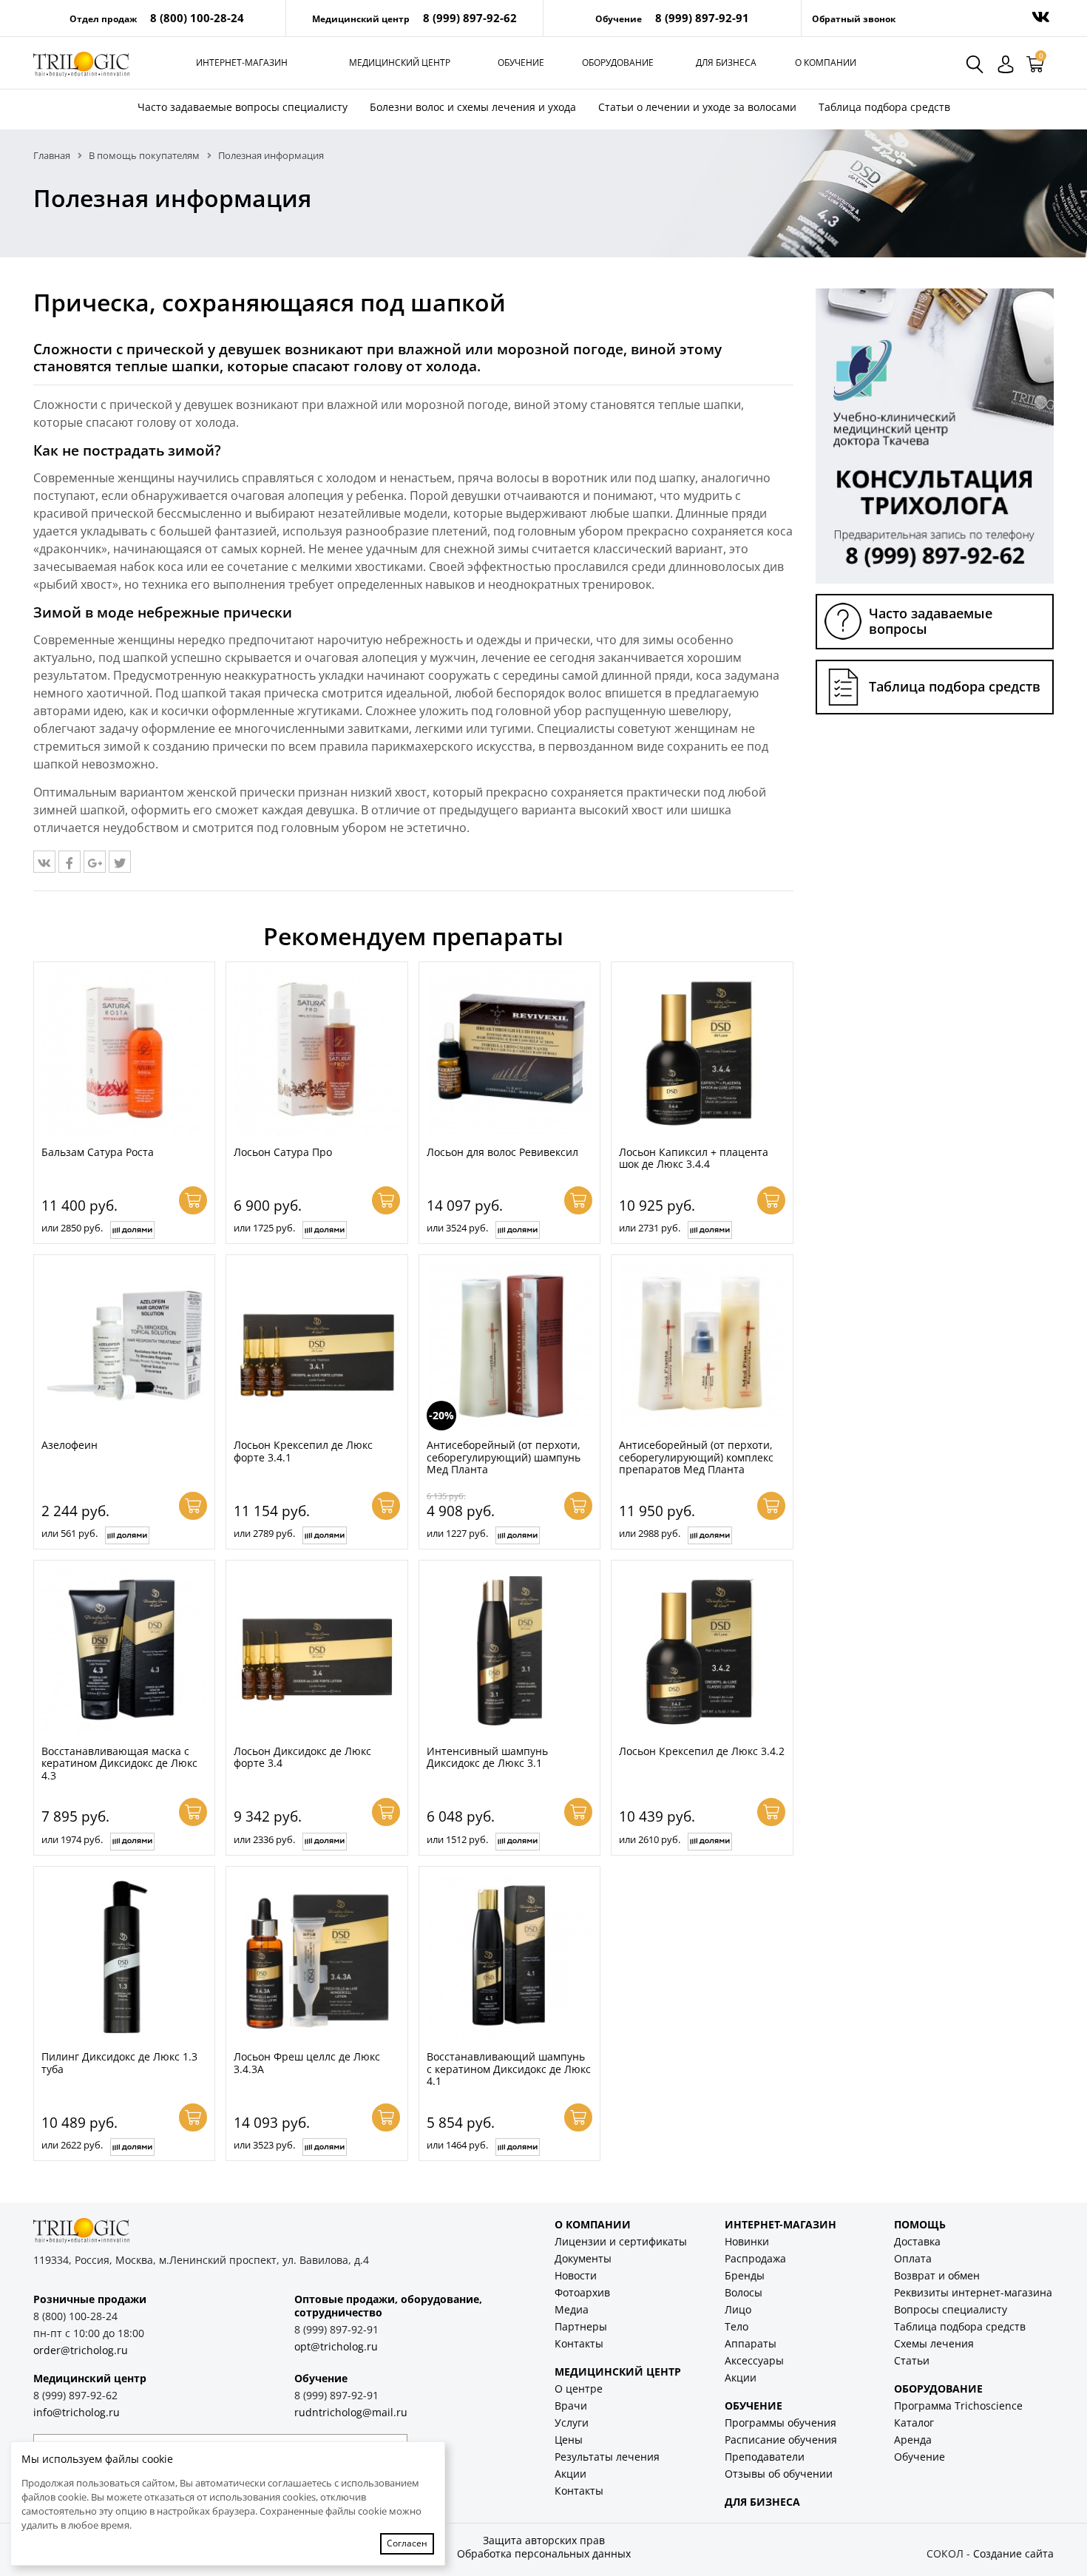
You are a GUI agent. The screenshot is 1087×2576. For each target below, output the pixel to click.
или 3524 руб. (457, 1228)
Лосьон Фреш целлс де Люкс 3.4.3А (307, 2063)
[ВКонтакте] (44, 862)
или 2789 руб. (264, 1533)
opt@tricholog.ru (336, 2346)
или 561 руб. (70, 1533)
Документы (583, 2258)
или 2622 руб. (72, 2145)
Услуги (572, 2423)
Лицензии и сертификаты (621, 2241)
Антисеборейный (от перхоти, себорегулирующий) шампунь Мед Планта (504, 1457)
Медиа (572, 2309)
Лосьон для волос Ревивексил (502, 1152)
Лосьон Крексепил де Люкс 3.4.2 (702, 1751)
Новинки (747, 2241)
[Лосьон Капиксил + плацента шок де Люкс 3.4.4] (702, 1052)
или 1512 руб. (457, 1839)
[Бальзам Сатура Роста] (124, 1052)
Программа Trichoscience (958, 2406)
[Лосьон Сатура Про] (316, 1052)
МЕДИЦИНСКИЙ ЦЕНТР (618, 2372)
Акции (570, 2474)
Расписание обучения (781, 2440)
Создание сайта (1013, 2553)
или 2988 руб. (650, 1533)
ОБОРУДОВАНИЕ (938, 2389)
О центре (579, 2389)
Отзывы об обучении (779, 2474)
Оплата (913, 2258)
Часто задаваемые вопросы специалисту (243, 107)
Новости (576, 2275)
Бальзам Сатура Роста (98, 1152)
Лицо (738, 2309)
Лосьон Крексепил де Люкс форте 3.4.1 (303, 1451)
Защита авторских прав (544, 2540)
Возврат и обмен (937, 2275)
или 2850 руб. (72, 1228)
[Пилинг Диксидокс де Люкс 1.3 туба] (124, 1957)
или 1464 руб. (457, 2145)
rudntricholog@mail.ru (351, 2412)
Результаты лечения (607, 2457)
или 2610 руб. (650, 1839)
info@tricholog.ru (77, 2412)
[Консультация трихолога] (935, 435)
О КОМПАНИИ (593, 2224)
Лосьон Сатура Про (283, 1152)
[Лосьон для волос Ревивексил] (509, 1052)
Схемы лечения (934, 2343)
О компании (826, 62)
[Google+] (95, 862)
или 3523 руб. (264, 2145)
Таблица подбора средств (884, 107)
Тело (736, 2326)
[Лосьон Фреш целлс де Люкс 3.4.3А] (316, 1957)
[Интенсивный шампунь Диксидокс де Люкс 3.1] (509, 1651)
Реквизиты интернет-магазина (973, 2292)
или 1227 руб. (457, 1533)
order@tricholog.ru (81, 2350)
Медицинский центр (400, 62)
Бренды (745, 2275)
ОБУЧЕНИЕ (754, 2406)
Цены (569, 2440)
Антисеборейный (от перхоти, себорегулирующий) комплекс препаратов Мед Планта (696, 1457)
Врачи (571, 2406)
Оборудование (618, 62)
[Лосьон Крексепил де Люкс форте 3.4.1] (316, 1345)
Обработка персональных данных (544, 2553)
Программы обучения (780, 2423)
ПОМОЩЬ (920, 2224)
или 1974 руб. (72, 1839)
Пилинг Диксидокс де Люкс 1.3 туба (119, 2063)
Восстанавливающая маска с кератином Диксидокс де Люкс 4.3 (119, 1763)
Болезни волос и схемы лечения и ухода (473, 107)
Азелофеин (70, 1445)
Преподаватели (765, 2457)
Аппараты (751, 2343)
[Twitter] (120, 862)
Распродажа (755, 2258)
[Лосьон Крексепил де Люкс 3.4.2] (702, 1651)
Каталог (914, 2423)
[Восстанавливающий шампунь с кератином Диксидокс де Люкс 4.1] (509, 1957)
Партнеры (581, 2326)
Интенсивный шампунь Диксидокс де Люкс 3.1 (487, 1757)
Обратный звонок (854, 19)
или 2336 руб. (264, 1839)
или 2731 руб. (650, 1228)
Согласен (407, 2543)
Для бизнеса (726, 62)
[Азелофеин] (124, 1345)
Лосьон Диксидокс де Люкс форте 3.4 (302, 1757)
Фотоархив (582, 2292)
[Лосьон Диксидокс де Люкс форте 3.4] (316, 1651)
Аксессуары (754, 2360)
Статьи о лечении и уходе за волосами (697, 107)
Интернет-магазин (242, 62)
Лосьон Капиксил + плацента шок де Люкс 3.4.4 (694, 1158)
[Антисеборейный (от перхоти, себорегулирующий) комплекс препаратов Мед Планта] (702, 1345)
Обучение (521, 62)
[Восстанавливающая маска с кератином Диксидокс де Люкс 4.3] (124, 1651)
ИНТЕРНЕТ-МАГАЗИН (780, 2224)
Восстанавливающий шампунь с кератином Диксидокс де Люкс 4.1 (509, 2069)
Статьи (912, 2360)
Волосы (744, 2292)
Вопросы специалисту (951, 2309)
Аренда (913, 2440)
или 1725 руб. (264, 1228)
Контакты (579, 2343)
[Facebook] (70, 862)
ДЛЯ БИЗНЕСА (762, 2502)
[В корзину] (193, 1200)
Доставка (917, 2241)
